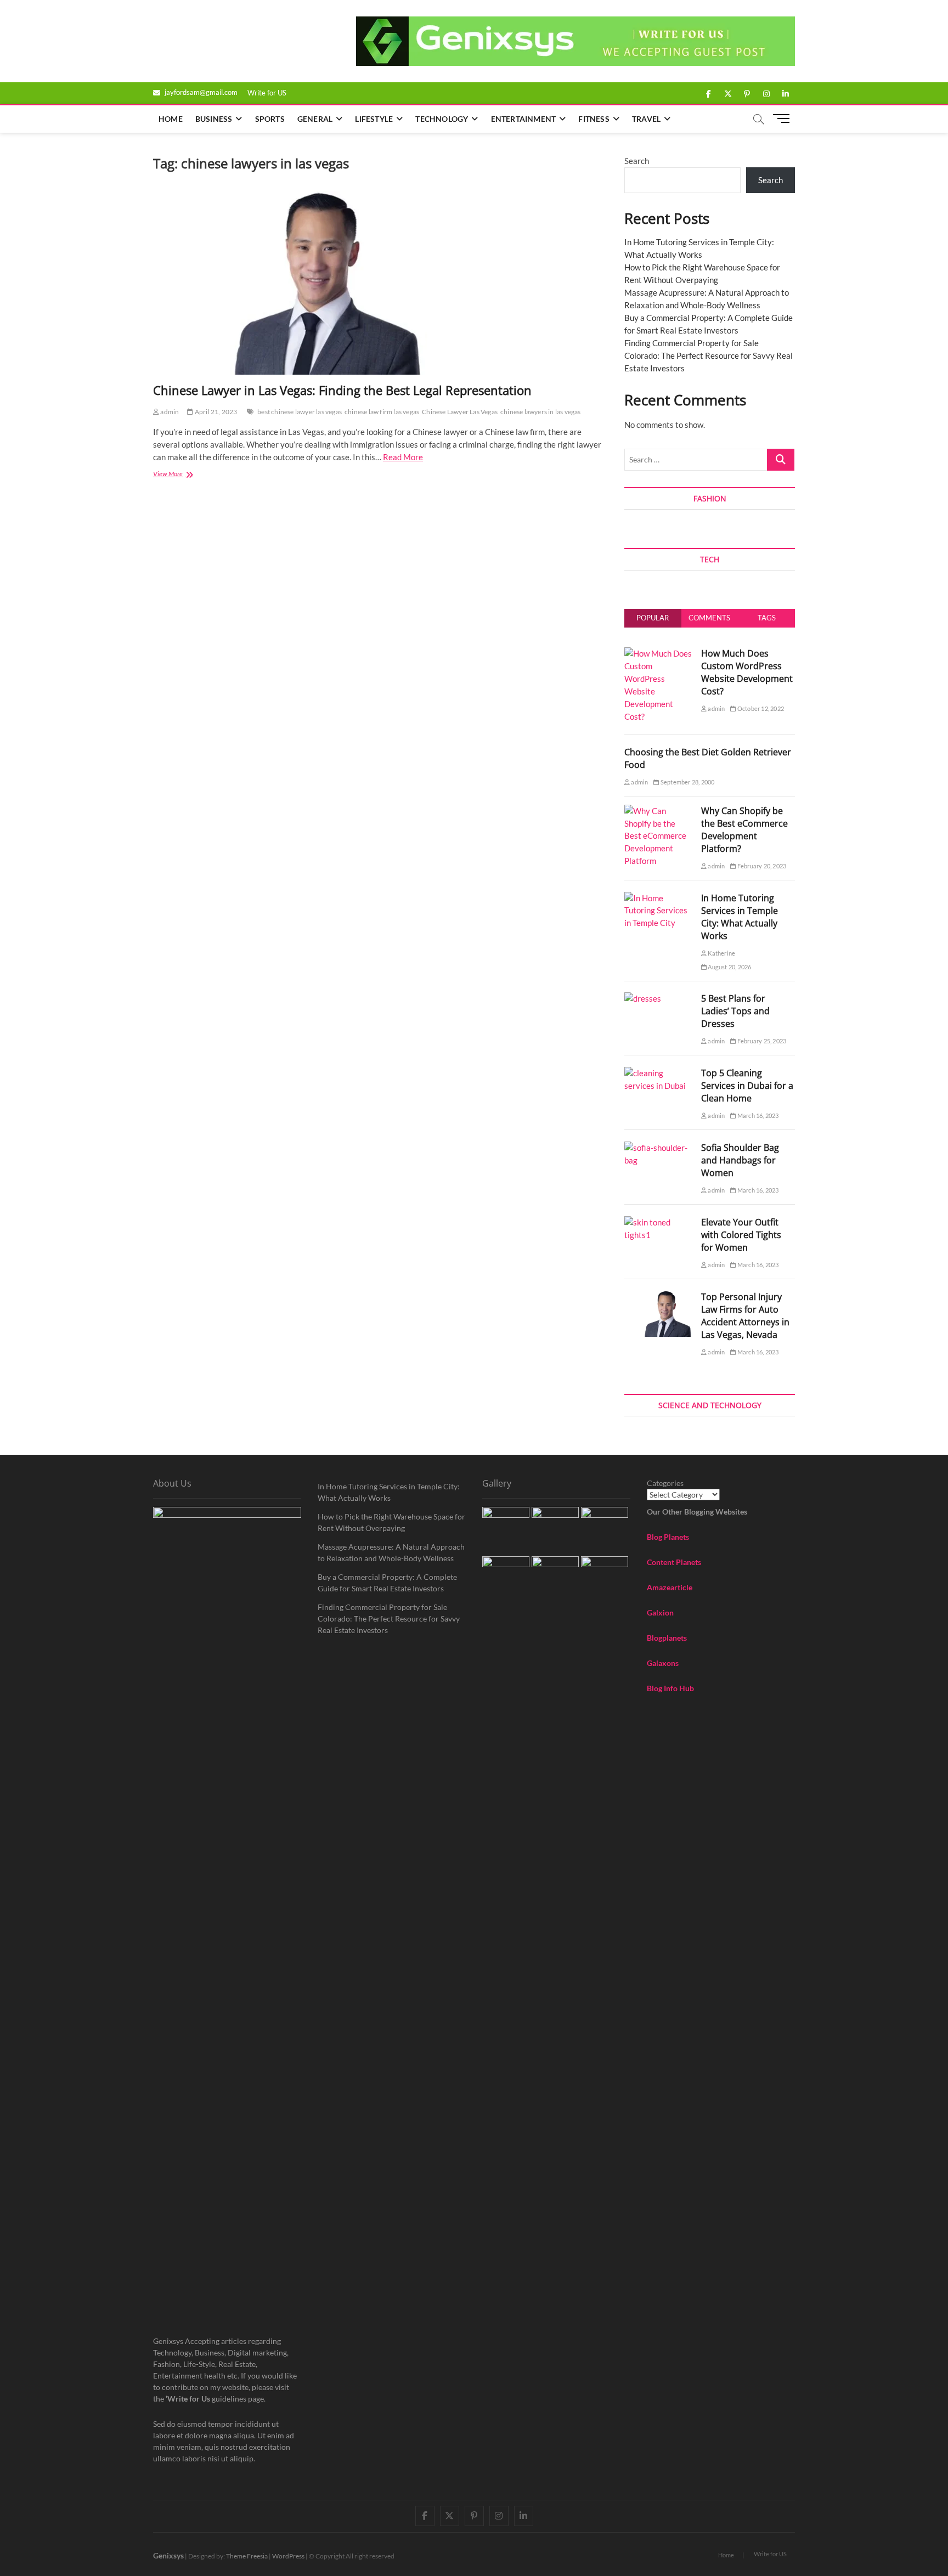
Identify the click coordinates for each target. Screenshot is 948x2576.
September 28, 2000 (687, 782)
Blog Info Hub (670, 1688)
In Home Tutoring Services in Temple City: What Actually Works (740, 917)
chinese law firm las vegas (382, 412)
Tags (767, 618)
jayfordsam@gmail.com (200, 92)
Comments (709, 618)
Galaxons (663, 1663)
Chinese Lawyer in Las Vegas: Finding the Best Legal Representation (342, 390)
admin (169, 412)
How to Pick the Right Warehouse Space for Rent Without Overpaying (391, 1522)
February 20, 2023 (761, 866)
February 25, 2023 (761, 1041)
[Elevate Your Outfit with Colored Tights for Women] (659, 1222)
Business (214, 119)
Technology (442, 119)
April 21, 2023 (215, 412)
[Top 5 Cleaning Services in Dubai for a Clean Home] (659, 1073)
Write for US (267, 93)
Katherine (721, 953)
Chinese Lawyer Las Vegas (460, 412)
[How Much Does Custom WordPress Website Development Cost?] (659, 653)
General (315, 119)
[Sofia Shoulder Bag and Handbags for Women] (659, 1148)
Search (637, 161)
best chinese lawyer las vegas (300, 412)
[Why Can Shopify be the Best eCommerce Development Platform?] (659, 811)
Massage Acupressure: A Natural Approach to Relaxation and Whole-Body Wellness (391, 1552)
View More (188, 475)
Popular (653, 618)
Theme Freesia (247, 2556)
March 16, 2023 (757, 1115)
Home (171, 119)
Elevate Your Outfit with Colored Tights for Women (741, 1235)
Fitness (594, 119)
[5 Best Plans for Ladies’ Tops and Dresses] (643, 998)
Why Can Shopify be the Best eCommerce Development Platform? (744, 830)
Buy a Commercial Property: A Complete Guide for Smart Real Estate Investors (387, 1583)
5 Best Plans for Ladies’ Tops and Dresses (735, 1011)
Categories (665, 1483)
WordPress (288, 2556)
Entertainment (524, 119)
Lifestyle (374, 119)
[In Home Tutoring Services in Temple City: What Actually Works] (659, 898)
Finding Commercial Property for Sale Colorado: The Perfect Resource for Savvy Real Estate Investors (709, 355)
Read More (403, 457)
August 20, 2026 (729, 967)
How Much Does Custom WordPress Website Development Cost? (747, 672)
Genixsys (168, 2555)
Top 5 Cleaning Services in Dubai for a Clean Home (747, 1086)
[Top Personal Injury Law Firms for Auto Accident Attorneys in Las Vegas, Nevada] (659, 1297)
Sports (270, 119)
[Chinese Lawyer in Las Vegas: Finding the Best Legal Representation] (378, 283)
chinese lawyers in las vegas (541, 412)
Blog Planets (668, 1537)
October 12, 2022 (760, 708)
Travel (646, 119)
